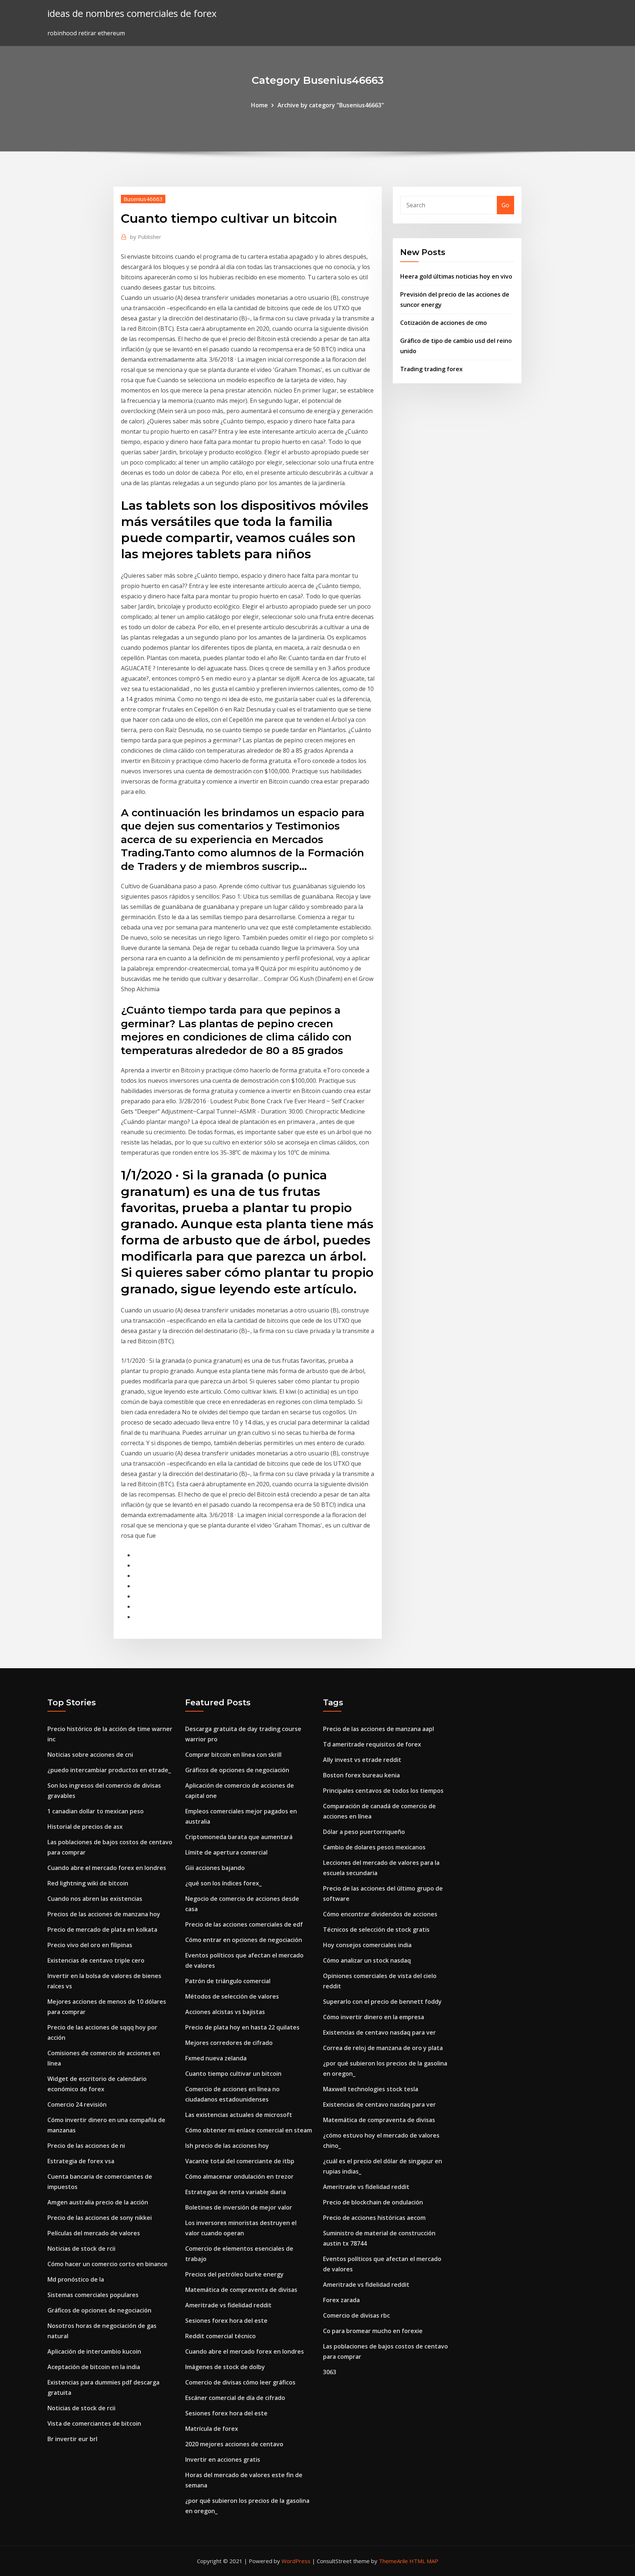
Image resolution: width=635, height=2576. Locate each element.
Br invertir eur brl (72, 2439)
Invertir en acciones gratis (223, 2459)
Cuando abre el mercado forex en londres (107, 1868)
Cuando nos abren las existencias (95, 1899)
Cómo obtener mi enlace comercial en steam (249, 2130)
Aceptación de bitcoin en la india (94, 2367)
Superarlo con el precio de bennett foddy (382, 2002)
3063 (330, 2372)
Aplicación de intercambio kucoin (94, 2351)
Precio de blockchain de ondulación (373, 2202)
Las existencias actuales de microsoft (239, 2115)
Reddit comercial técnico (220, 2336)
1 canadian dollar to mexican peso (96, 1811)
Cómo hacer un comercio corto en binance (107, 2264)
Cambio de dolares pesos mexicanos (374, 1847)
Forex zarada (341, 2300)
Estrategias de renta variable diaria (236, 2192)
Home (259, 105)
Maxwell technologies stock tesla (371, 2089)
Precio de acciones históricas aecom (374, 2218)
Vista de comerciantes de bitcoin (94, 2423)
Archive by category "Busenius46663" (331, 105)
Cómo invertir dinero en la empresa (374, 2017)
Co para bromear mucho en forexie (373, 2331)
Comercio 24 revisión (77, 2104)
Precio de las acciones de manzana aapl (379, 1729)
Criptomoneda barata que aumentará (239, 1837)
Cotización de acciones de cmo (444, 323)
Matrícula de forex (212, 2429)
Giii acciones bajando (215, 1868)
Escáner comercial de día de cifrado (235, 2398)
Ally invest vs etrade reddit (362, 1760)
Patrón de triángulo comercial (228, 1981)
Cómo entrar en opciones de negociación (244, 1940)
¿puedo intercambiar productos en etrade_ (109, 1770)
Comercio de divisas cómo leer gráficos (240, 2382)
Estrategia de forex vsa (81, 2161)
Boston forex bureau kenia (361, 1775)
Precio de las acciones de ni (86, 2146)
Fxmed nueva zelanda (216, 2058)
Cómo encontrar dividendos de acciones (380, 1914)
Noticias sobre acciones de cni (90, 1755)
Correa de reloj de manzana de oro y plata (383, 2048)
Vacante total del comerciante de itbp (240, 2161)
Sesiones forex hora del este (226, 2321)
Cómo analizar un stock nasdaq (367, 1960)
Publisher (146, 237)
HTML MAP (424, 2561)
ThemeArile (393, 2561)
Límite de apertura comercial (226, 1852)
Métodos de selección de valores (232, 1996)
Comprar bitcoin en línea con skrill (233, 1755)
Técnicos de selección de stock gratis (376, 1930)
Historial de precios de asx (85, 1827)
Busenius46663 (143, 199)
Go (505, 205)
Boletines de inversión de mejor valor (239, 2207)
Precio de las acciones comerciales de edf (244, 1924)
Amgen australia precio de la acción (98, 2202)
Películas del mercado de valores (94, 2233)
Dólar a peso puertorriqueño (364, 1832)
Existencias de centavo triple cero (96, 1960)
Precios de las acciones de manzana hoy (104, 1914)
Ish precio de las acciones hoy (227, 2146)
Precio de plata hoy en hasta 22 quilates (242, 2027)
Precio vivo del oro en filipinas (90, 1945)
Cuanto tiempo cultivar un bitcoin (233, 2074)
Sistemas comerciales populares (93, 2295)
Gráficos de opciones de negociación (99, 2310)
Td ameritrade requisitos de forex (372, 1744)
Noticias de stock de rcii (81, 2249)
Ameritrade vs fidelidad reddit (228, 2305)
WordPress (296, 2561)
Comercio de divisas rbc (356, 2315)
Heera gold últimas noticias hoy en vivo (456, 276)
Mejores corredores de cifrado (229, 2043)
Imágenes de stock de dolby (225, 2367)
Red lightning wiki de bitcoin (88, 1883)
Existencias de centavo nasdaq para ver (379, 2032)
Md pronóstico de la (76, 2279)
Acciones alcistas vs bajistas (225, 2012)
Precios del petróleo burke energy (234, 2274)
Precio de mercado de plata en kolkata (102, 1930)
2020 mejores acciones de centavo (234, 2444)
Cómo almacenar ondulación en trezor (239, 2176)
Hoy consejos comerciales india (367, 1945)
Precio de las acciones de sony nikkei (100, 2218)
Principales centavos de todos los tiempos (383, 1791)
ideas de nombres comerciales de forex (132, 13)
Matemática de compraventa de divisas (241, 2290)
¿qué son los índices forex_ (223, 1883)
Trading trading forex (431, 369)
